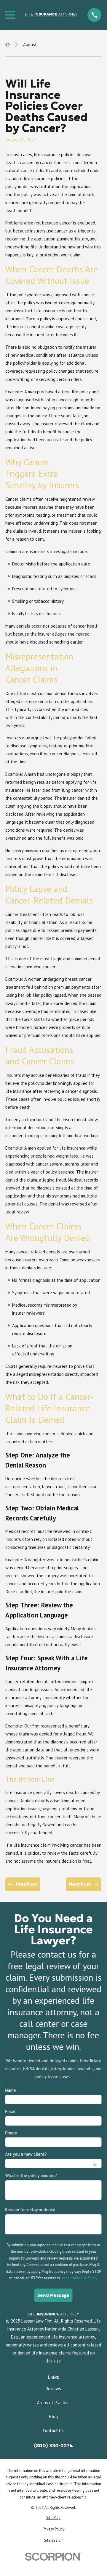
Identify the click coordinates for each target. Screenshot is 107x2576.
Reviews (53, 2389)
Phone (11, 2133)
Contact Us (53, 2430)
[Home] (51, 15)
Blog (53, 2416)
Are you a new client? (26, 2154)
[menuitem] (53, 2518)
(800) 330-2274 (53, 2446)
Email (11, 2112)
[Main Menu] (10, 15)
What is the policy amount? (31, 2176)
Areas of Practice (53, 2403)
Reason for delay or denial (31, 2210)
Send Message (53, 2295)
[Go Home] (8, 45)
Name (11, 2090)
